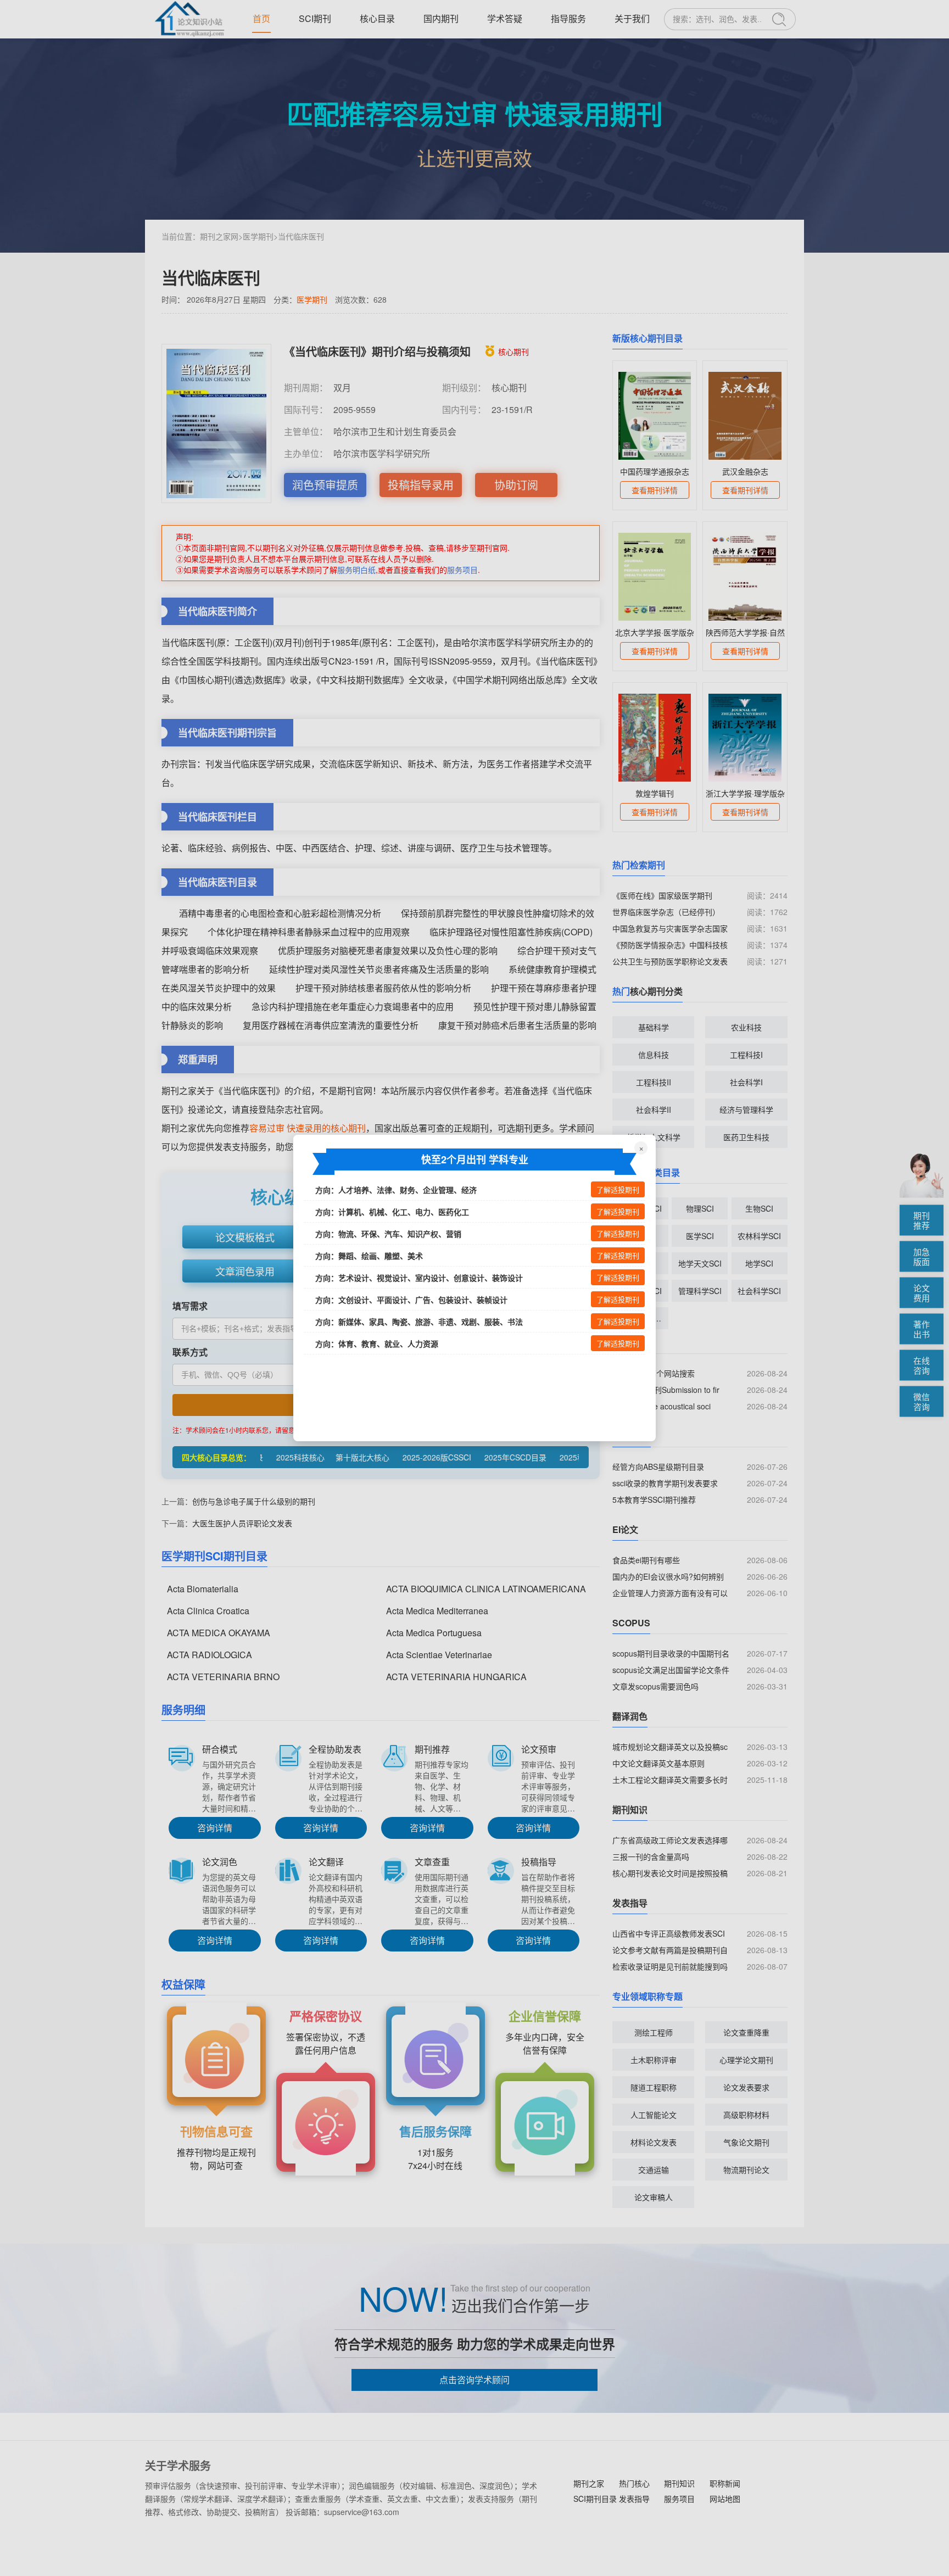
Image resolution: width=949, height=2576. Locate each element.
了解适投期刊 (618, 1190)
